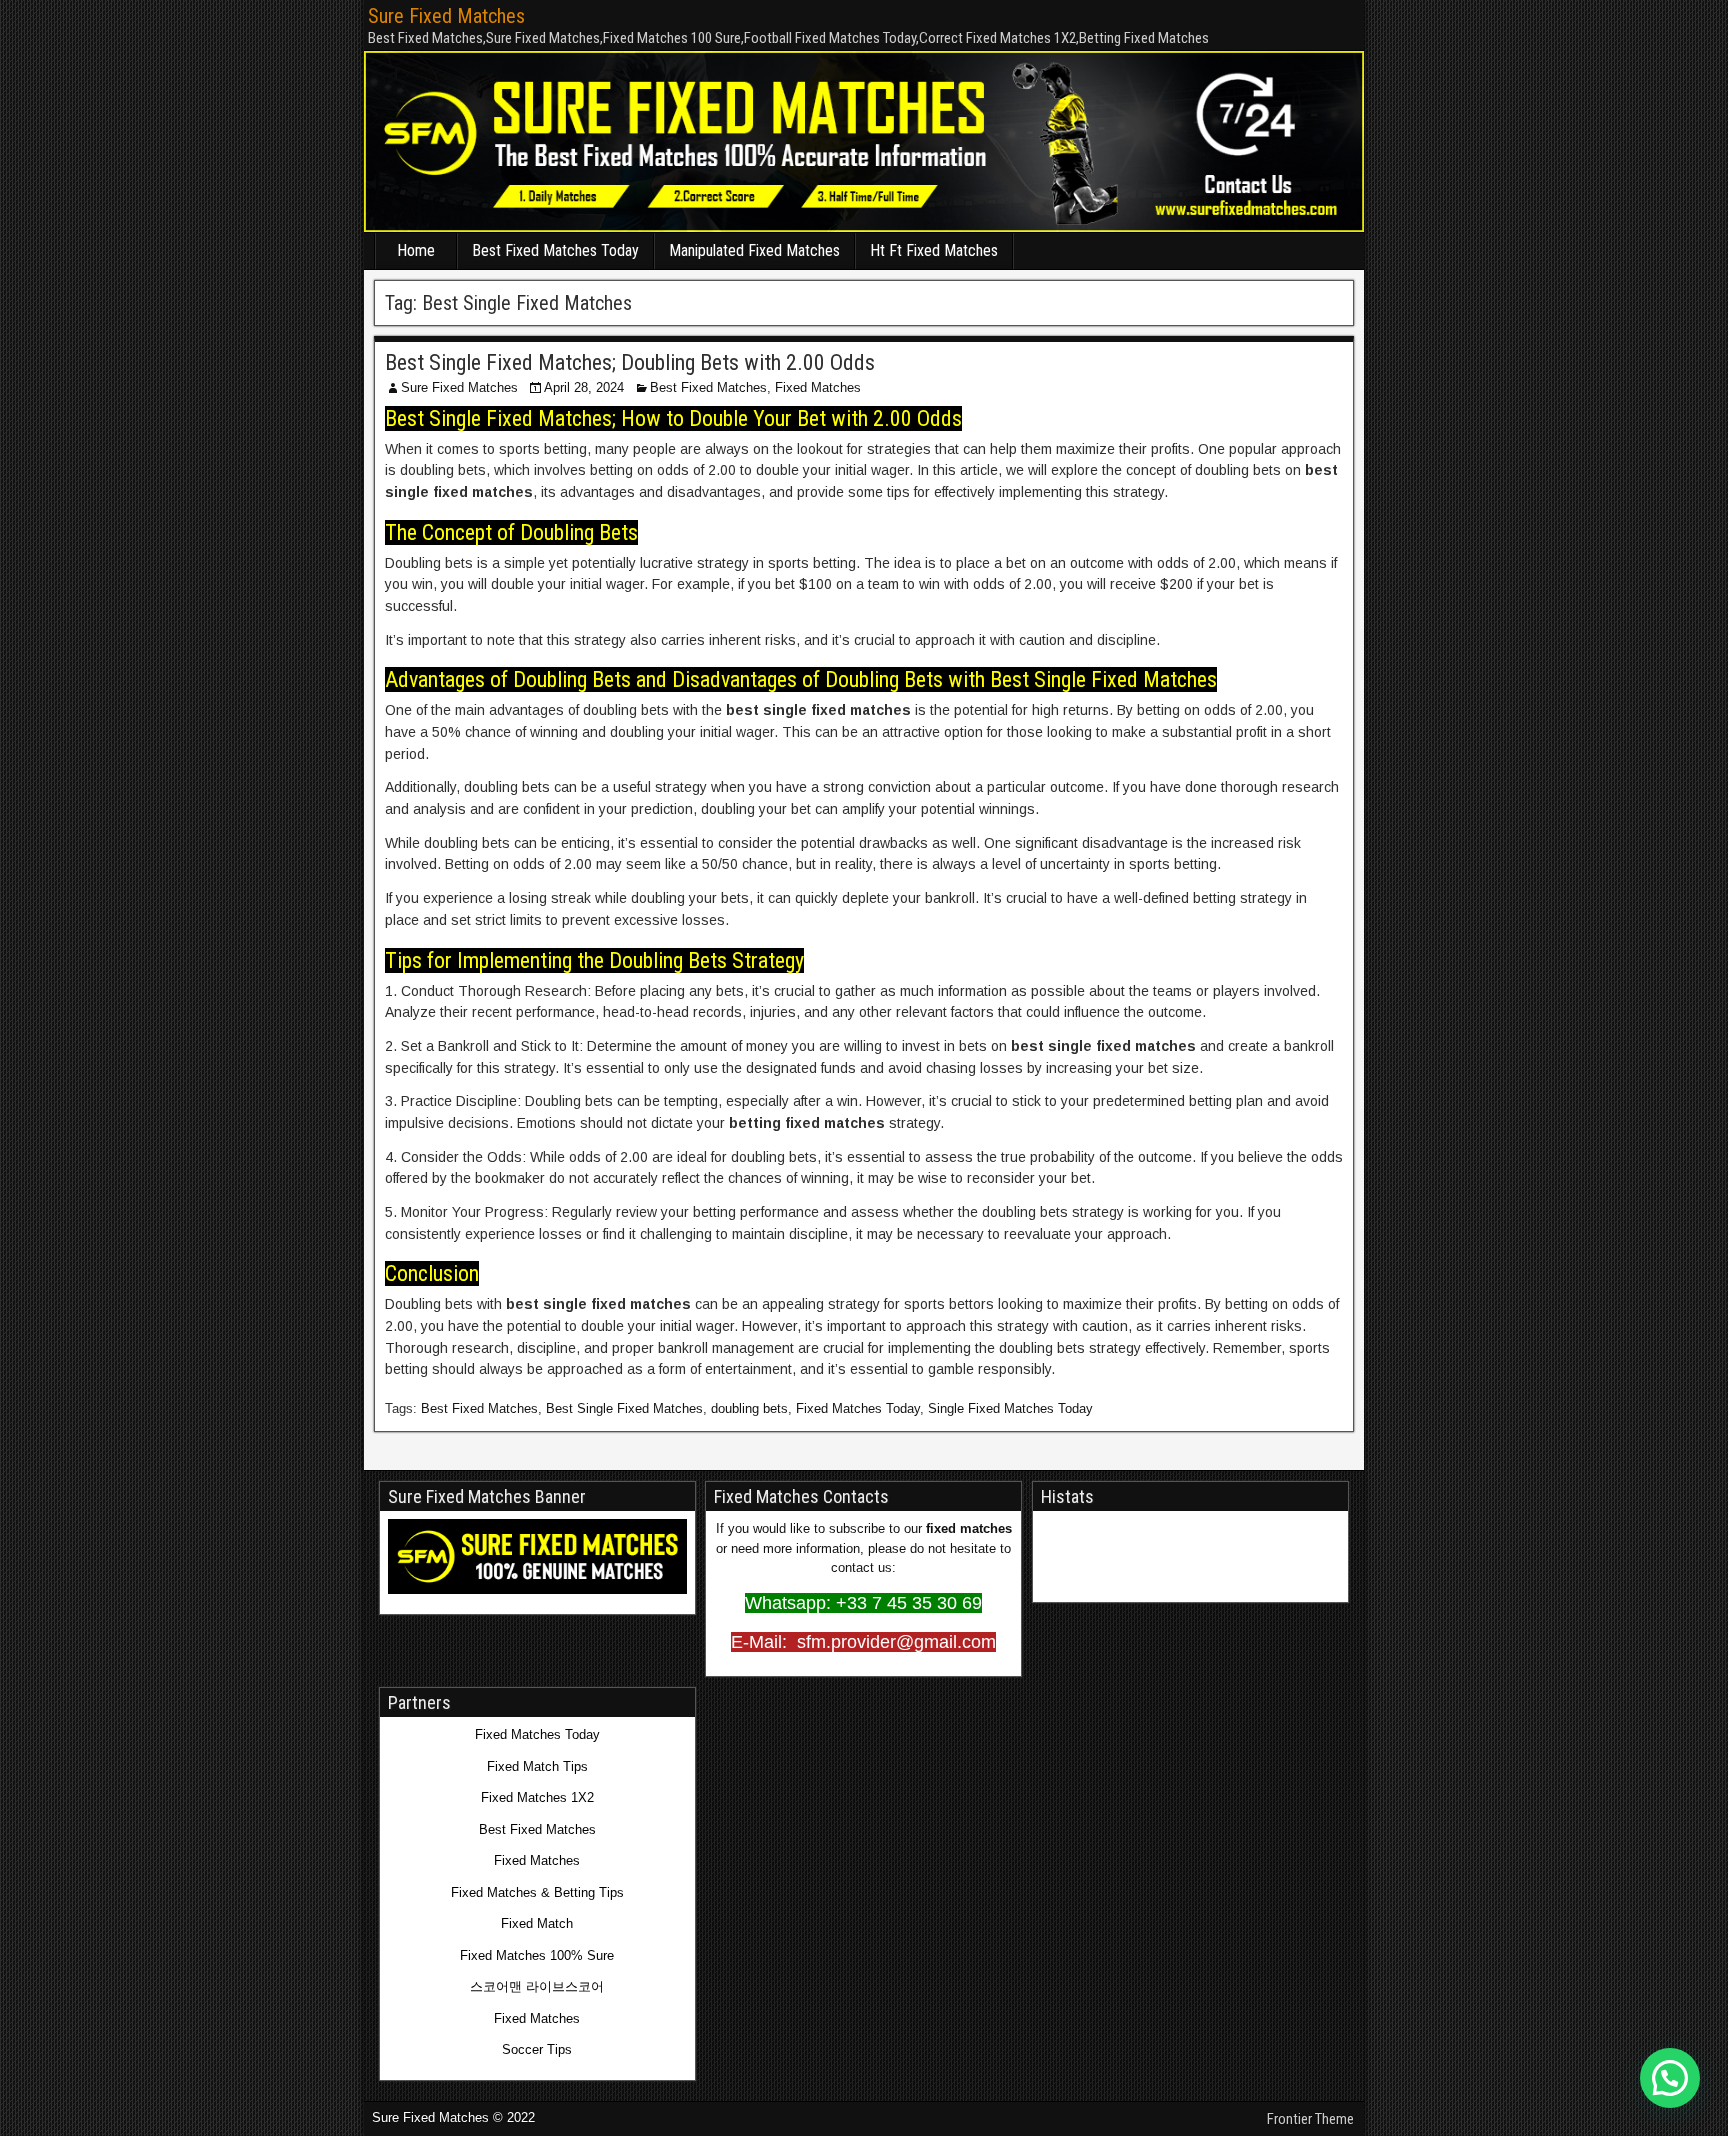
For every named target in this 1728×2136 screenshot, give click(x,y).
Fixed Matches (818, 387)
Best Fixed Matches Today (555, 250)
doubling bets (749, 1408)
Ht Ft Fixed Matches (934, 250)
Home (416, 250)
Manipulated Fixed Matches (754, 250)
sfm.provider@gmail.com (894, 1642)
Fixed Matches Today (858, 1408)
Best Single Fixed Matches (624, 1408)
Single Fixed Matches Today (1010, 1408)
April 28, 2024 (584, 387)
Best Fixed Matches (708, 387)
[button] (1670, 2078)
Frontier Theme (1310, 2119)
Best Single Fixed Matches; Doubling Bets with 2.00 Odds (630, 362)
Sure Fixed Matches (446, 16)
